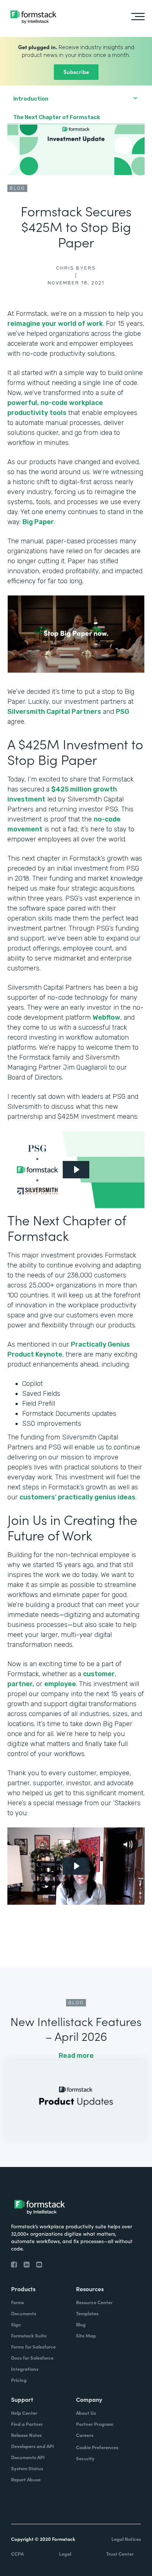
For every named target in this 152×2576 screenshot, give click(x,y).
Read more (76, 2056)
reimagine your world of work (55, 324)
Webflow (106, 1017)
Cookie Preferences (97, 2447)
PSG (122, 712)
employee (60, 1684)
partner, (21, 1684)
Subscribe (76, 72)
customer (99, 1674)
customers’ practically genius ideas (77, 1497)
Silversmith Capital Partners (54, 712)
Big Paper (38, 522)
